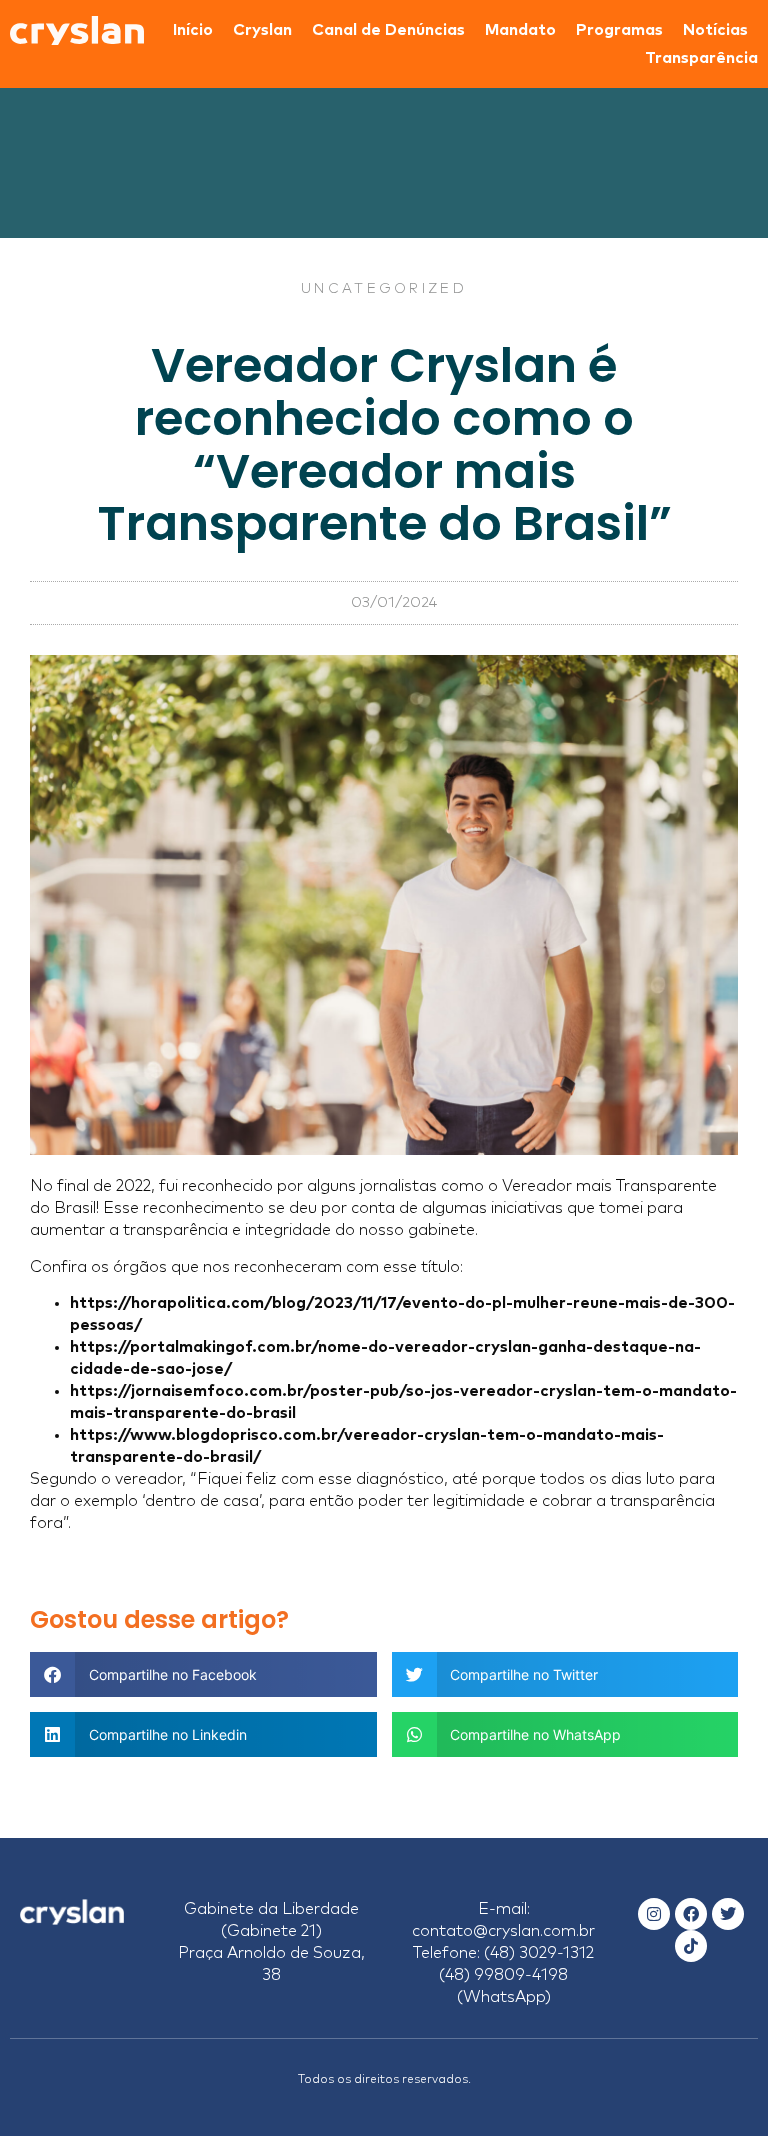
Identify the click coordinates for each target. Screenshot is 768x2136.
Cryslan (262, 30)
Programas (619, 30)
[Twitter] (728, 1914)
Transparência (701, 58)
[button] (203, 1674)
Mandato (520, 30)
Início (193, 30)
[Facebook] (691, 1914)
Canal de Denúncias (388, 30)
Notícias (715, 30)
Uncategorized (384, 289)
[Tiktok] (691, 1946)
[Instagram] (654, 1914)
